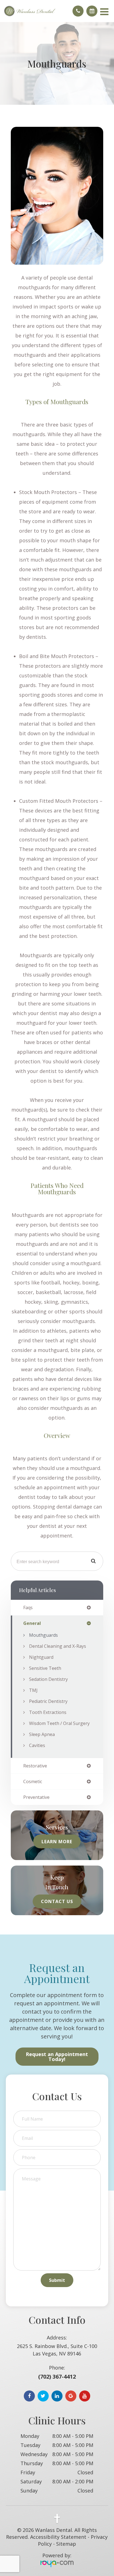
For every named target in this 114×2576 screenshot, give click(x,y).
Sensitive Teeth (45, 1668)
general (32, 1623)
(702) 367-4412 (57, 2377)
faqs (28, 1608)
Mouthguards (43, 1635)
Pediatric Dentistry (48, 1701)
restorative (35, 1766)
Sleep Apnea (42, 1734)
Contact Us (57, 1901)
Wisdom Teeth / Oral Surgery (59, 1723)
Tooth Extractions (48, 1712)
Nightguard (41, 1657)
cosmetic (33, 1781)
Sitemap (66, 2544)
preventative (36, 1797)
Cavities (37, 1745)
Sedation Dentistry (48, 1679)
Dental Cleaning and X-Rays (58, 1646)
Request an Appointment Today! (57, 2057)
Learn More (57, 1841)
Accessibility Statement (58, 2537)
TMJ (33, 1690)
